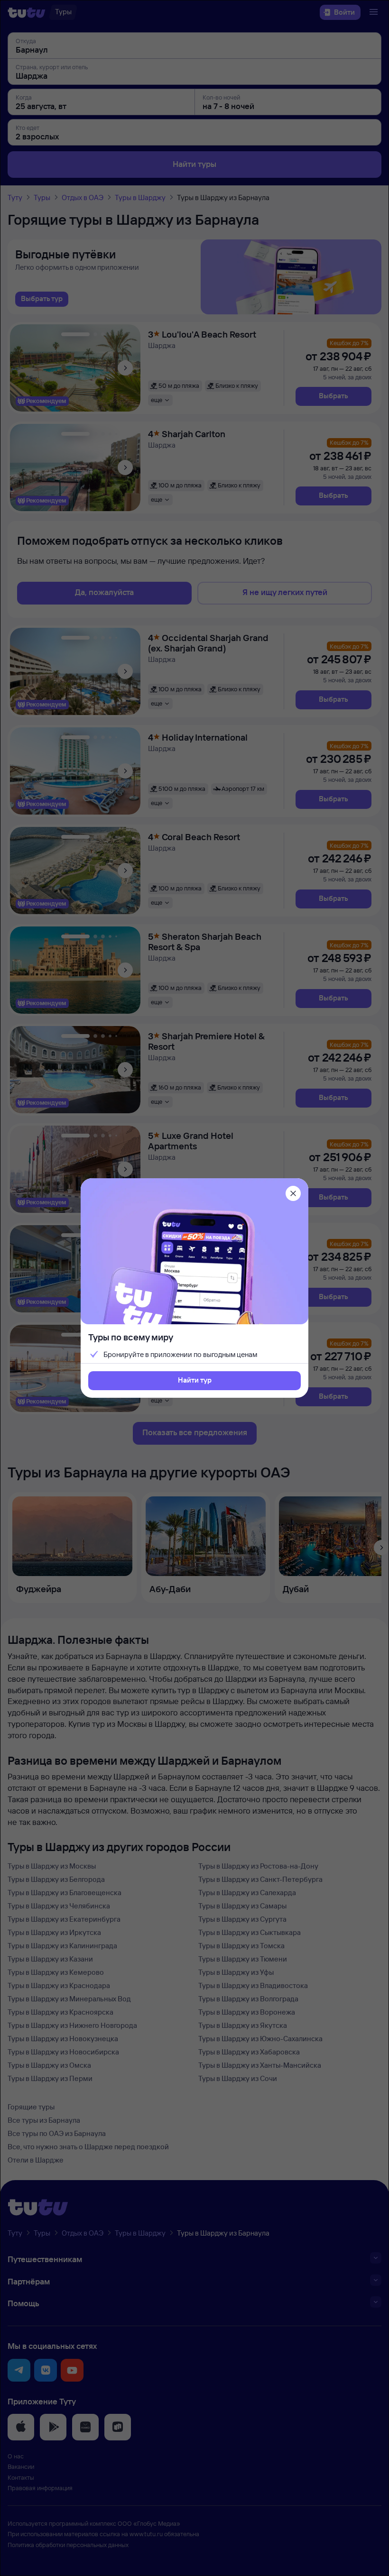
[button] (194, 1381)
